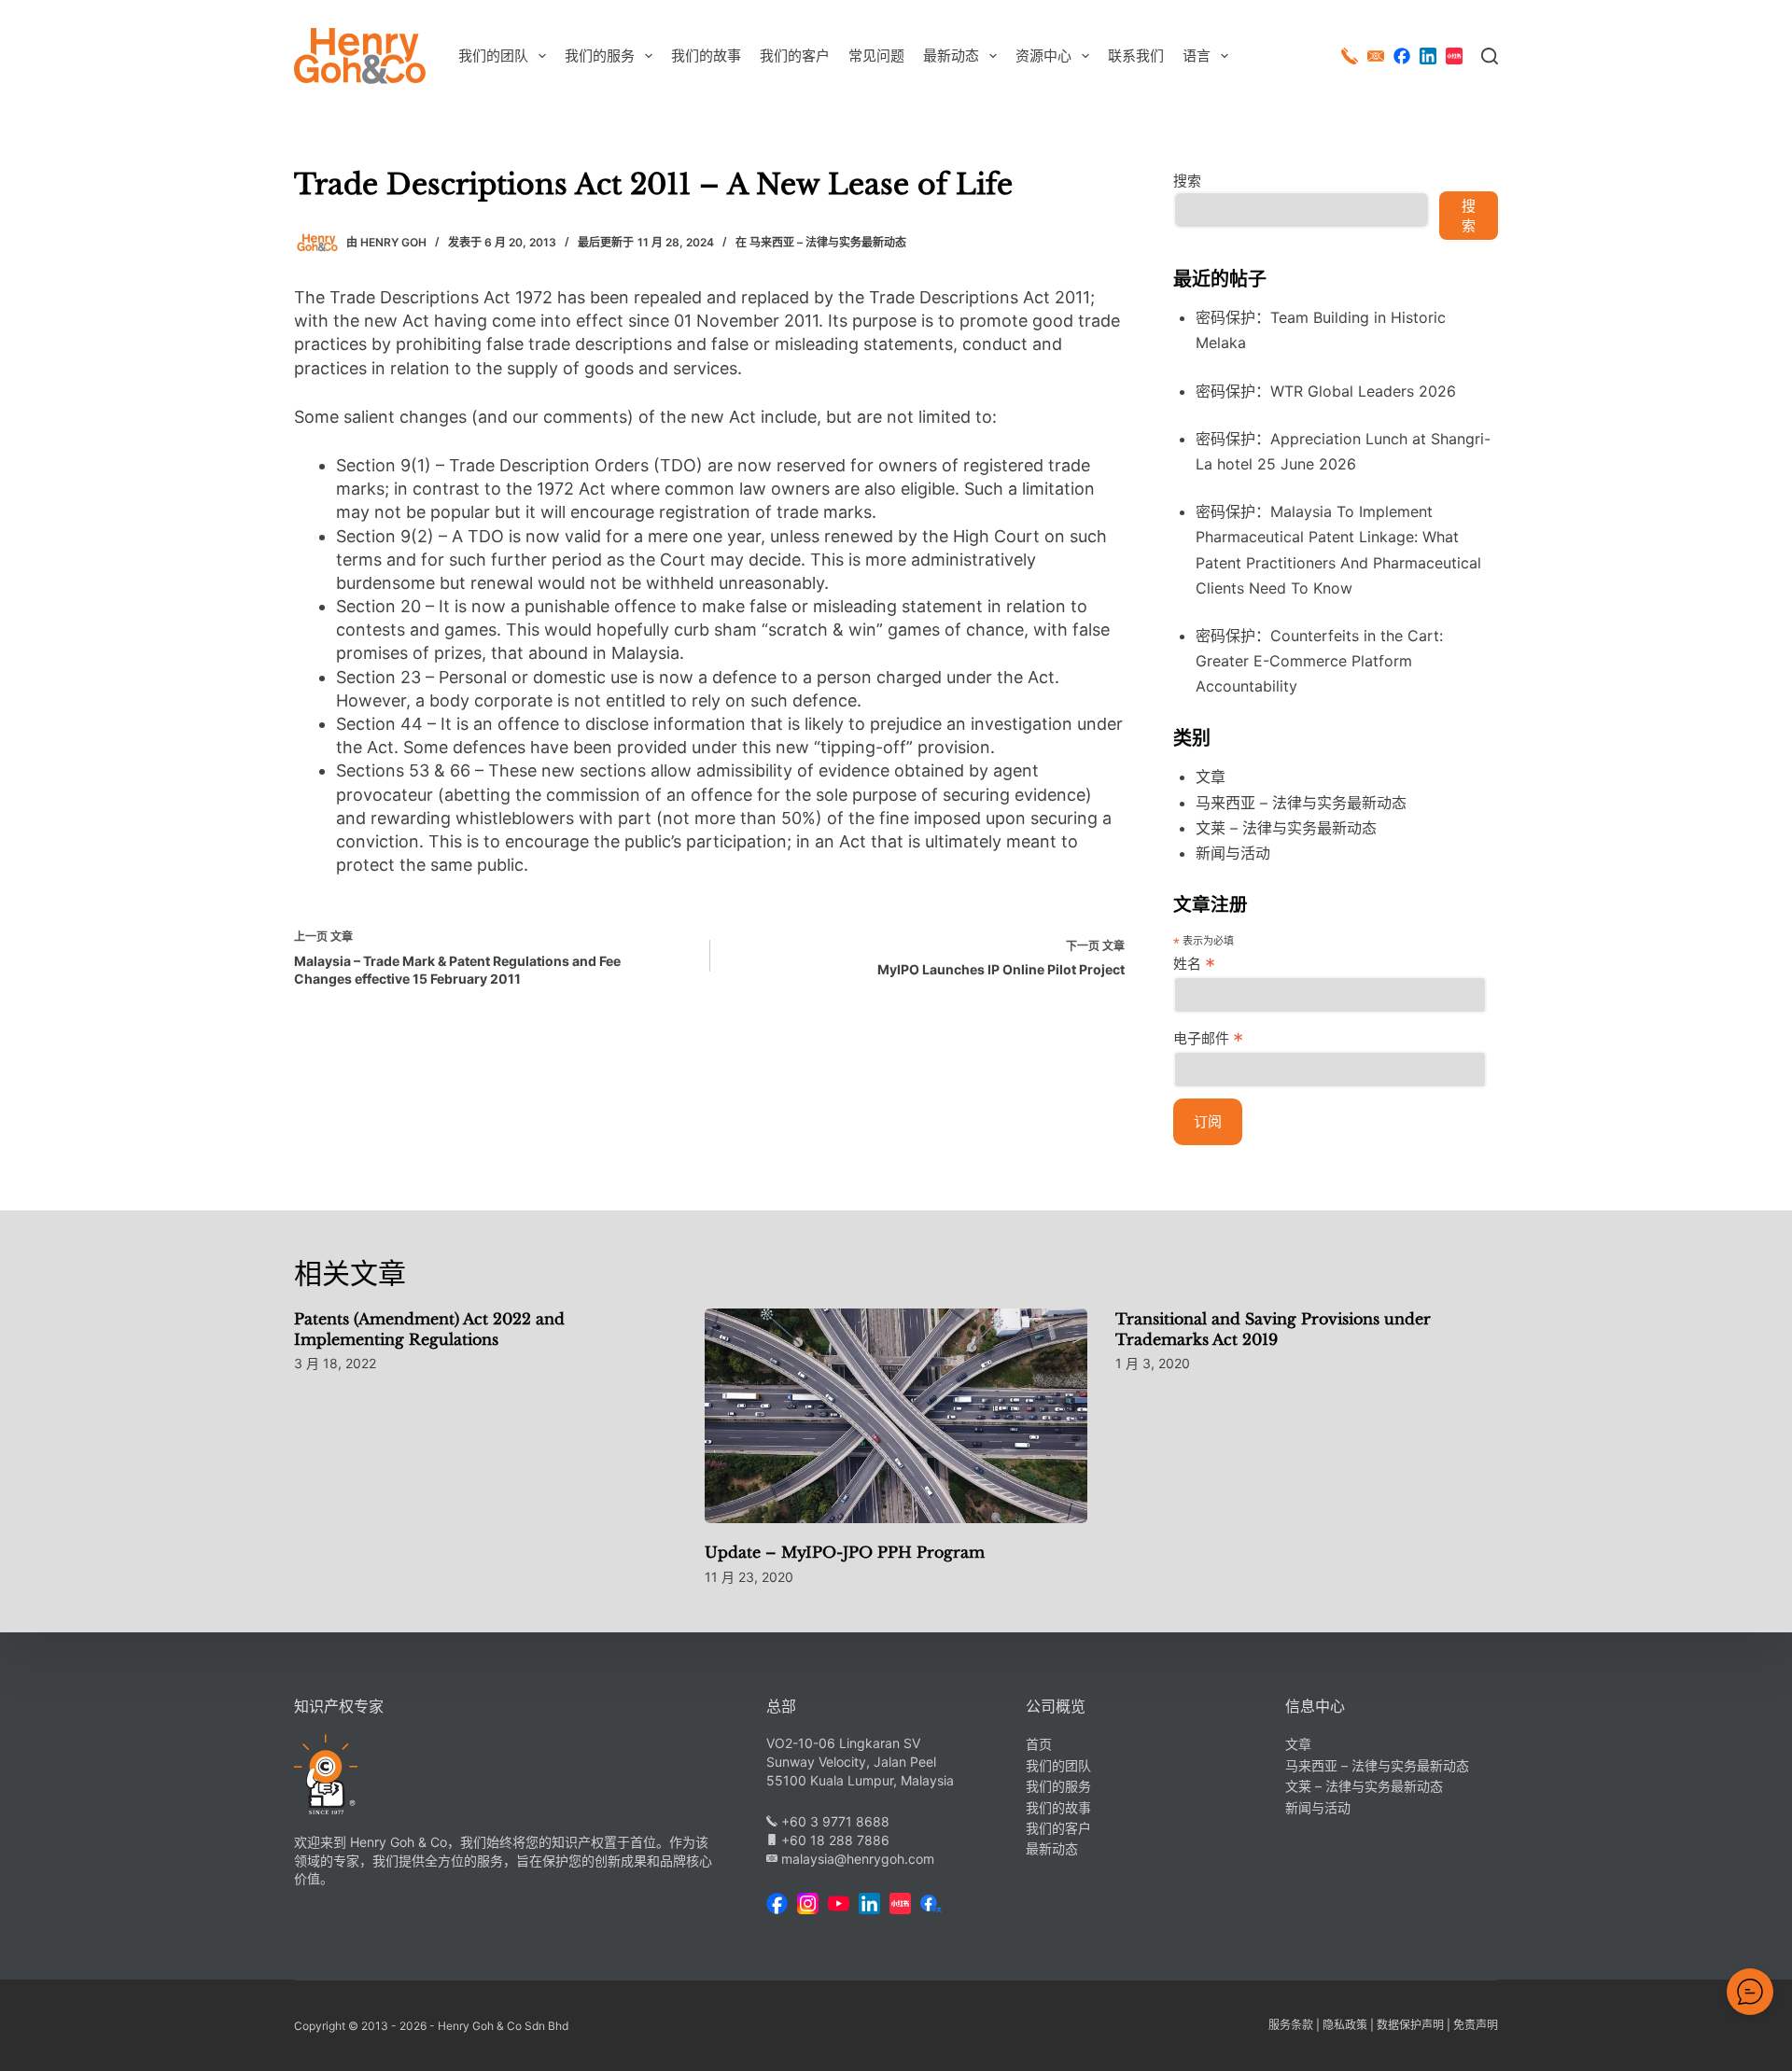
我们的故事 (706, 56)
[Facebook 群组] (931, 1903)
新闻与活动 (1233, 853)
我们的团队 (493, 56)
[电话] (1350, 56)
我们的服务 (600, 56)
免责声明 (1476, 2025)
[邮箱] (1376, 56)
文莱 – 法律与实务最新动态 (1286, 828)
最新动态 (951, 56)
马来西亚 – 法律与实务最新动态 (828, 242)
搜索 (1187, 181)
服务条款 (1291, 2025)
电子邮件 (1208, 1038)
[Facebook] (1402, 56)
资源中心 (1043, 56)
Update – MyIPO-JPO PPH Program (845, 1552)
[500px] (1454, 56)
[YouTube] (839, 1903)
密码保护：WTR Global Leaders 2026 (1326, 391)
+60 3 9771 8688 (833, 1821)
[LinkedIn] (1428, 56)
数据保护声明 (1410, 2025)
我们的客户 (795, 56)
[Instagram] (808, 1903)
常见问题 (876, 56)
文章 (1211, 777)
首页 (1039, 1744)
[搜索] (1490, 56)
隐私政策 (1345, 2025)
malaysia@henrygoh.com (856, 1859)
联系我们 (1136, 56)
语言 (1197, 56)
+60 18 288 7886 (833, 1840)
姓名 (1194, 963)
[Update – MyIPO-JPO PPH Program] (896, 1416)
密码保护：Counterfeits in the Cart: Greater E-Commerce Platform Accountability (1319, 661)
